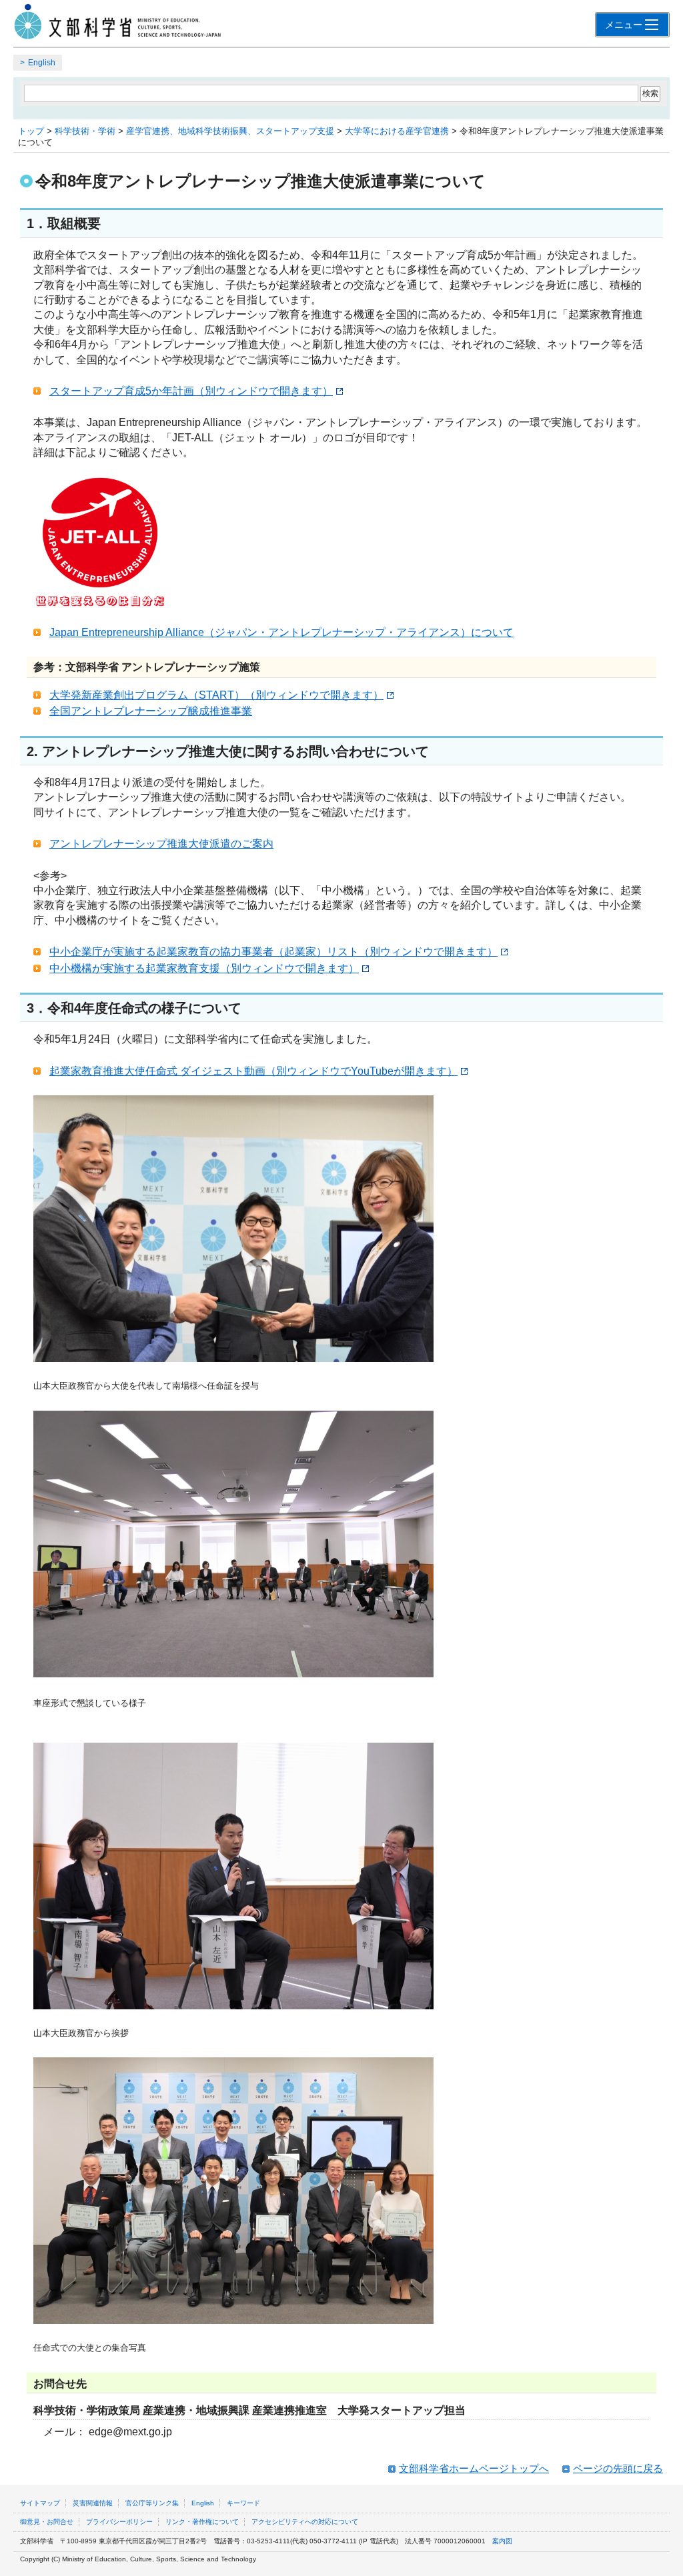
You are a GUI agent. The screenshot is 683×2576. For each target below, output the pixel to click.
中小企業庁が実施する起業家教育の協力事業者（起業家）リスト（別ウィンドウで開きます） (273, 952)
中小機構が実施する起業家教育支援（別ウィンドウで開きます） (204, 968)
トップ (31, 131)
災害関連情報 (93, 2503)
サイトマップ (40, 2503)
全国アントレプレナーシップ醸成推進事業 (151, 711)
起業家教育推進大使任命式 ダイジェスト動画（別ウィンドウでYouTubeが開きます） (253, 1071)
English (42, 63)
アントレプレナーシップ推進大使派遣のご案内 (161, 844)
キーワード (243, 2503)
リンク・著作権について (202, 2522)
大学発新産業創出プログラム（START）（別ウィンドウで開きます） (216, 695)
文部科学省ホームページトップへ (474, 2468)
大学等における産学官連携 (397, 131)
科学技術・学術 (85, 131)
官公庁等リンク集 (152, 2503)
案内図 (502, 2541)
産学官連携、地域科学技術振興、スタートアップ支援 (230, 131)
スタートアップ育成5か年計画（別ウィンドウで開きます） (191, 391)
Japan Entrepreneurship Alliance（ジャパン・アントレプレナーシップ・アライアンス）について (281, 632)
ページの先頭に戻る (618, 2468)
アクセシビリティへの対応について (305, 2522)
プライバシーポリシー (119, 2522)
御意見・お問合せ (47, 2522)
